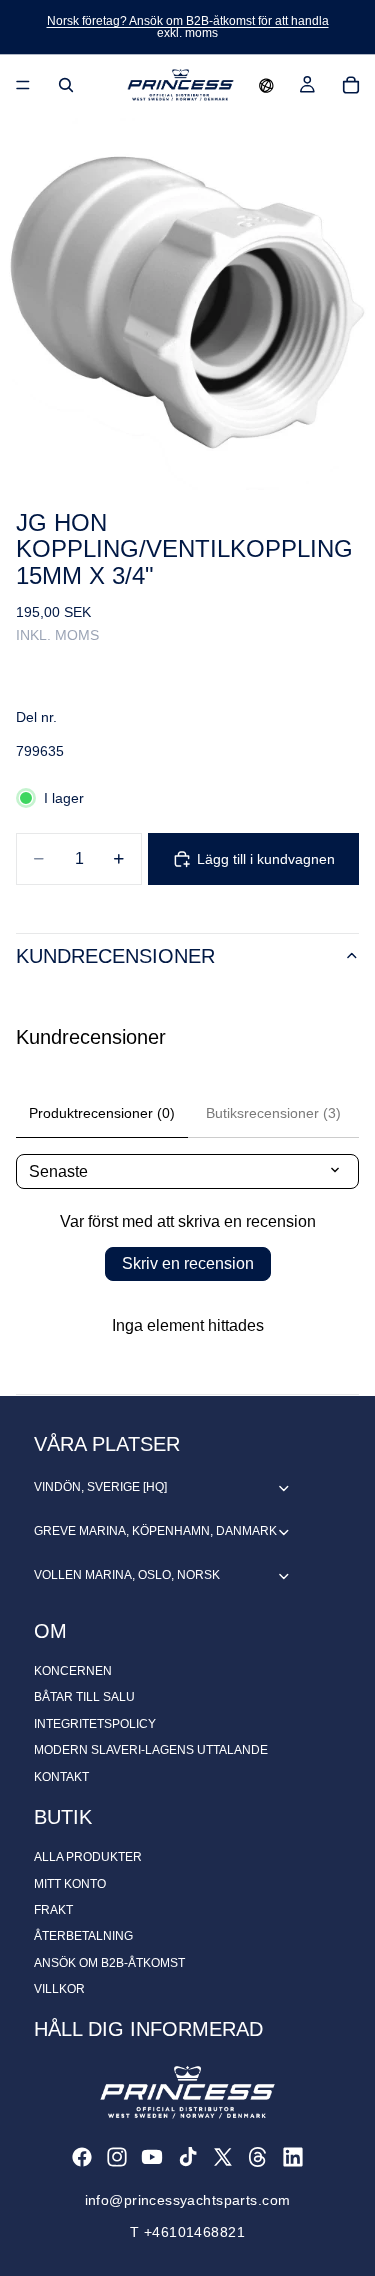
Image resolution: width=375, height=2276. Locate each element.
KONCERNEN (73, 1671)
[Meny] (23, 85)
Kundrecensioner (115, 956)
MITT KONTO (70, 1884)
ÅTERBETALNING (83, 1936)
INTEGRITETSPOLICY (95, 1724)
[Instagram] (117, 2157)
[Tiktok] (188, 2157)
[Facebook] (82, 2157)
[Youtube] (152, 2157)
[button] (266, 85)
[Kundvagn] (351, 85)
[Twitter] (223, 2157)
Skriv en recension (188, 1263)
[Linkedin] (293, 2157)
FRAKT (53, 1910)
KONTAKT (61, 1777)
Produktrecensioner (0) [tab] (102, 1113)
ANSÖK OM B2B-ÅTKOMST (109, 1963)
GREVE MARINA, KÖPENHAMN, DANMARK (155, 1531)
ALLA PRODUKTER (88, 1857)
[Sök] (66, 85)
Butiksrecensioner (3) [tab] (273, 1113)
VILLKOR (59, 1989)
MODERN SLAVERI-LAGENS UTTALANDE (151, 1750)
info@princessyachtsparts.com (188, 2200)
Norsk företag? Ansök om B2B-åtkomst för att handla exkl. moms (188, 27)
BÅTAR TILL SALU (84, 1697)
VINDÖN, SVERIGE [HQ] (100, 1487)
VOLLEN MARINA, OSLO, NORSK (127, 1575)
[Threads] (258, 2157)
